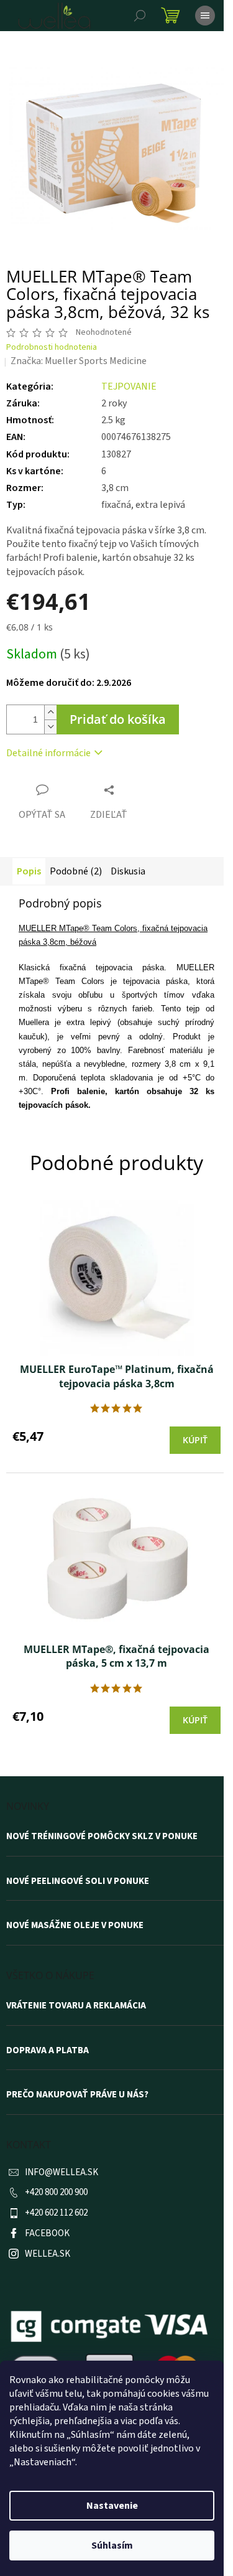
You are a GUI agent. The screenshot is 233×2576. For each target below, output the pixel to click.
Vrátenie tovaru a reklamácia (76, 2006)
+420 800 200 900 (56, 2192)
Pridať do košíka (118, 719)
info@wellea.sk (62, 2172)
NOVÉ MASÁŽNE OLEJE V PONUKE (75, 1926)
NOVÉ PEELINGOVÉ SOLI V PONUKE (78, 1881)
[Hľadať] (140, 16)
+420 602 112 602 (56, 2213)
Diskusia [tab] (128, 871)
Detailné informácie (48, 753)
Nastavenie (112, 2506)
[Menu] (205, 16)
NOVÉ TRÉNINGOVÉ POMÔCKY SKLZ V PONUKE (102, 1837)
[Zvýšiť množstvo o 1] (50, 712)
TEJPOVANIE (129, 386)
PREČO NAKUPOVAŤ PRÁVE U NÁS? (77, 2095)
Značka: (79, 361)
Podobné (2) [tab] (76, 871)
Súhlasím (112, 2546)
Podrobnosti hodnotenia (52, 348)
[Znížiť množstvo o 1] (50, 727)
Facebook (47, 2233)
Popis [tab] (29, 871)
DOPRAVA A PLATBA (48, 2051)
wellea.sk (48, 2254)
